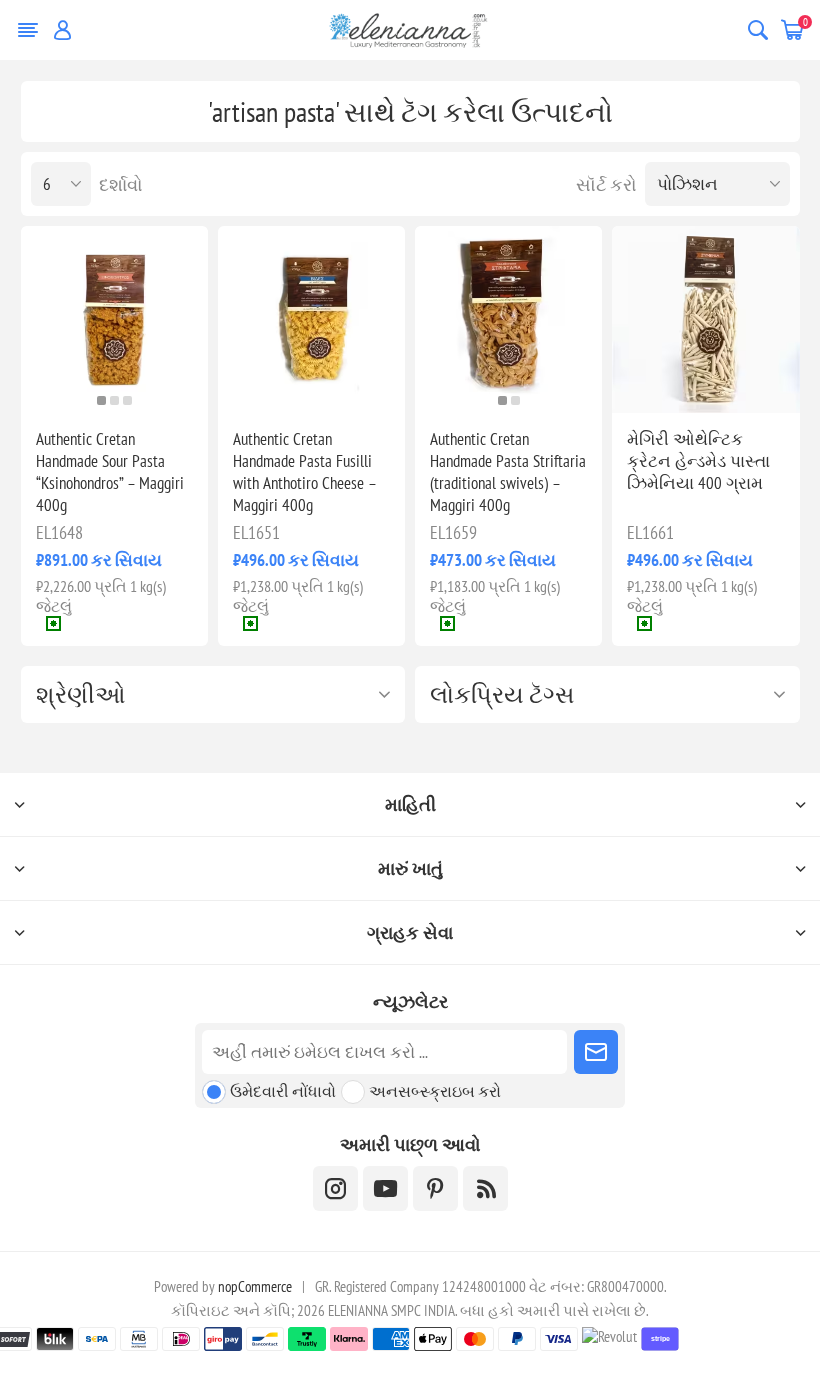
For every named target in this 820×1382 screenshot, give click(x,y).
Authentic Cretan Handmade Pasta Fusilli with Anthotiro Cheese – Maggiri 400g (304, 472)
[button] (101, 400)
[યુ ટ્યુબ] (385, 1188)
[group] (114, 319)
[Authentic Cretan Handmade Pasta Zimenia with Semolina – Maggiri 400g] (705, 319)
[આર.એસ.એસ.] (485, 1188)
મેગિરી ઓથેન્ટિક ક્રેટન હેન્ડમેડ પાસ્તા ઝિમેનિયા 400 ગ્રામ (698, 461)
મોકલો (596, 1052)
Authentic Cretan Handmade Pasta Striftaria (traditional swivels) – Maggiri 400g (508, 472)
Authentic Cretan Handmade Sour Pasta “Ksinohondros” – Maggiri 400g (110, 472)
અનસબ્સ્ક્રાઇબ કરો (435, 1091)
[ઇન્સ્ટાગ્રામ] (335, 1188)
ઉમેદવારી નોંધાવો (283, 1091)
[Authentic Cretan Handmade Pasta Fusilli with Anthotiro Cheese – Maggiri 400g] (311, 319)
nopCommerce (255, 1286)
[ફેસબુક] (435, 1188)
